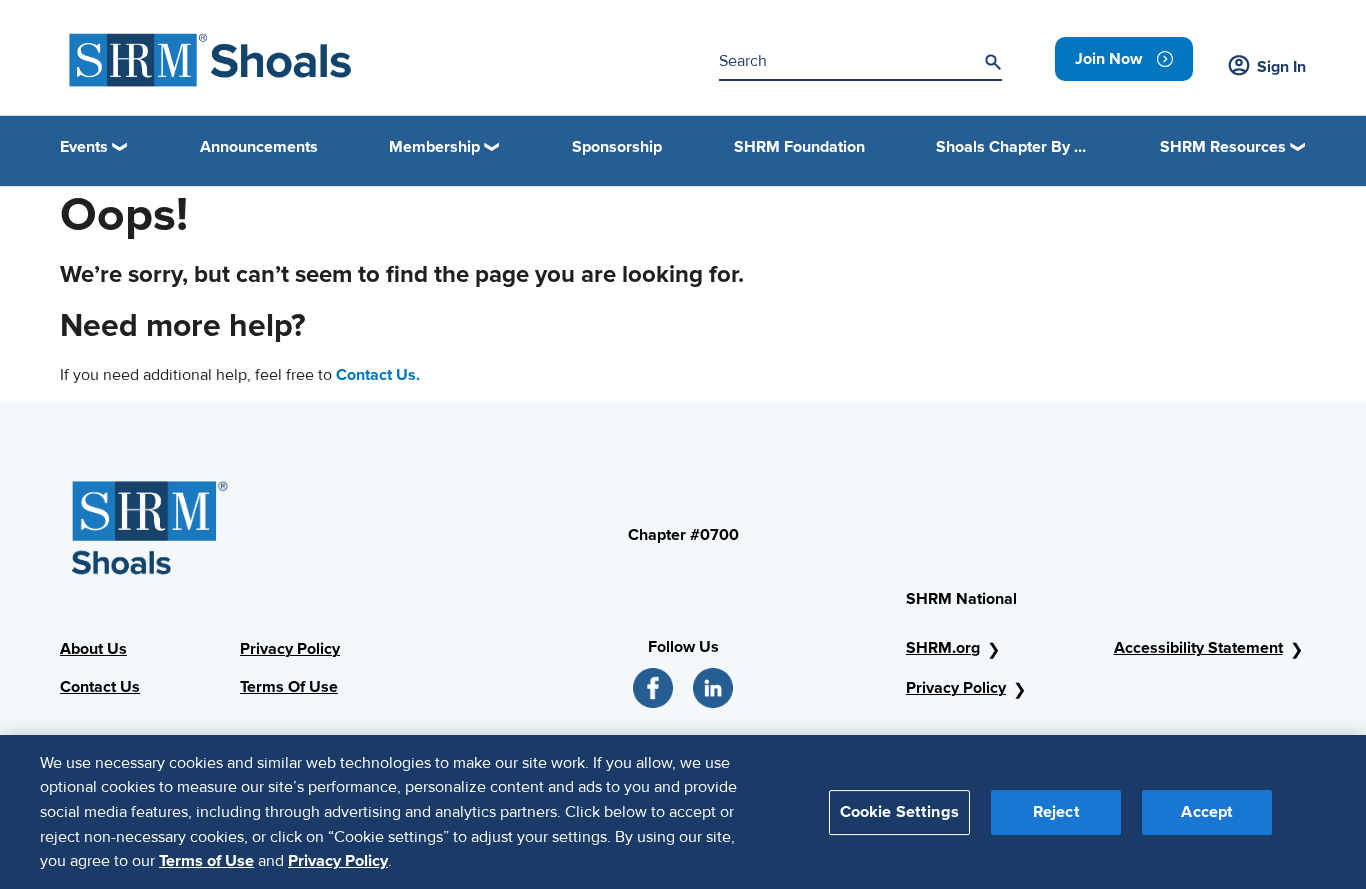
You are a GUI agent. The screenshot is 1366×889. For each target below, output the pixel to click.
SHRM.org (943, 648)
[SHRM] (211, 60)
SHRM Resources (1223, 147)
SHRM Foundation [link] (799, 147)
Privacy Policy (956, 688)
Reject (1056, 811)
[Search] (993, 62)
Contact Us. (378, 375)
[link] (1124, 59)
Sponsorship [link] (617, 147)
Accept (1207, 811)
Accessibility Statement (1198, 648)
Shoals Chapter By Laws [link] (1012, 147)
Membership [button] (434, 147)
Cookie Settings (899, 811)
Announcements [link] (259, 147)
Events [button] (84, 147)
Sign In (1281, 67)
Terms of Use (206, 860)
